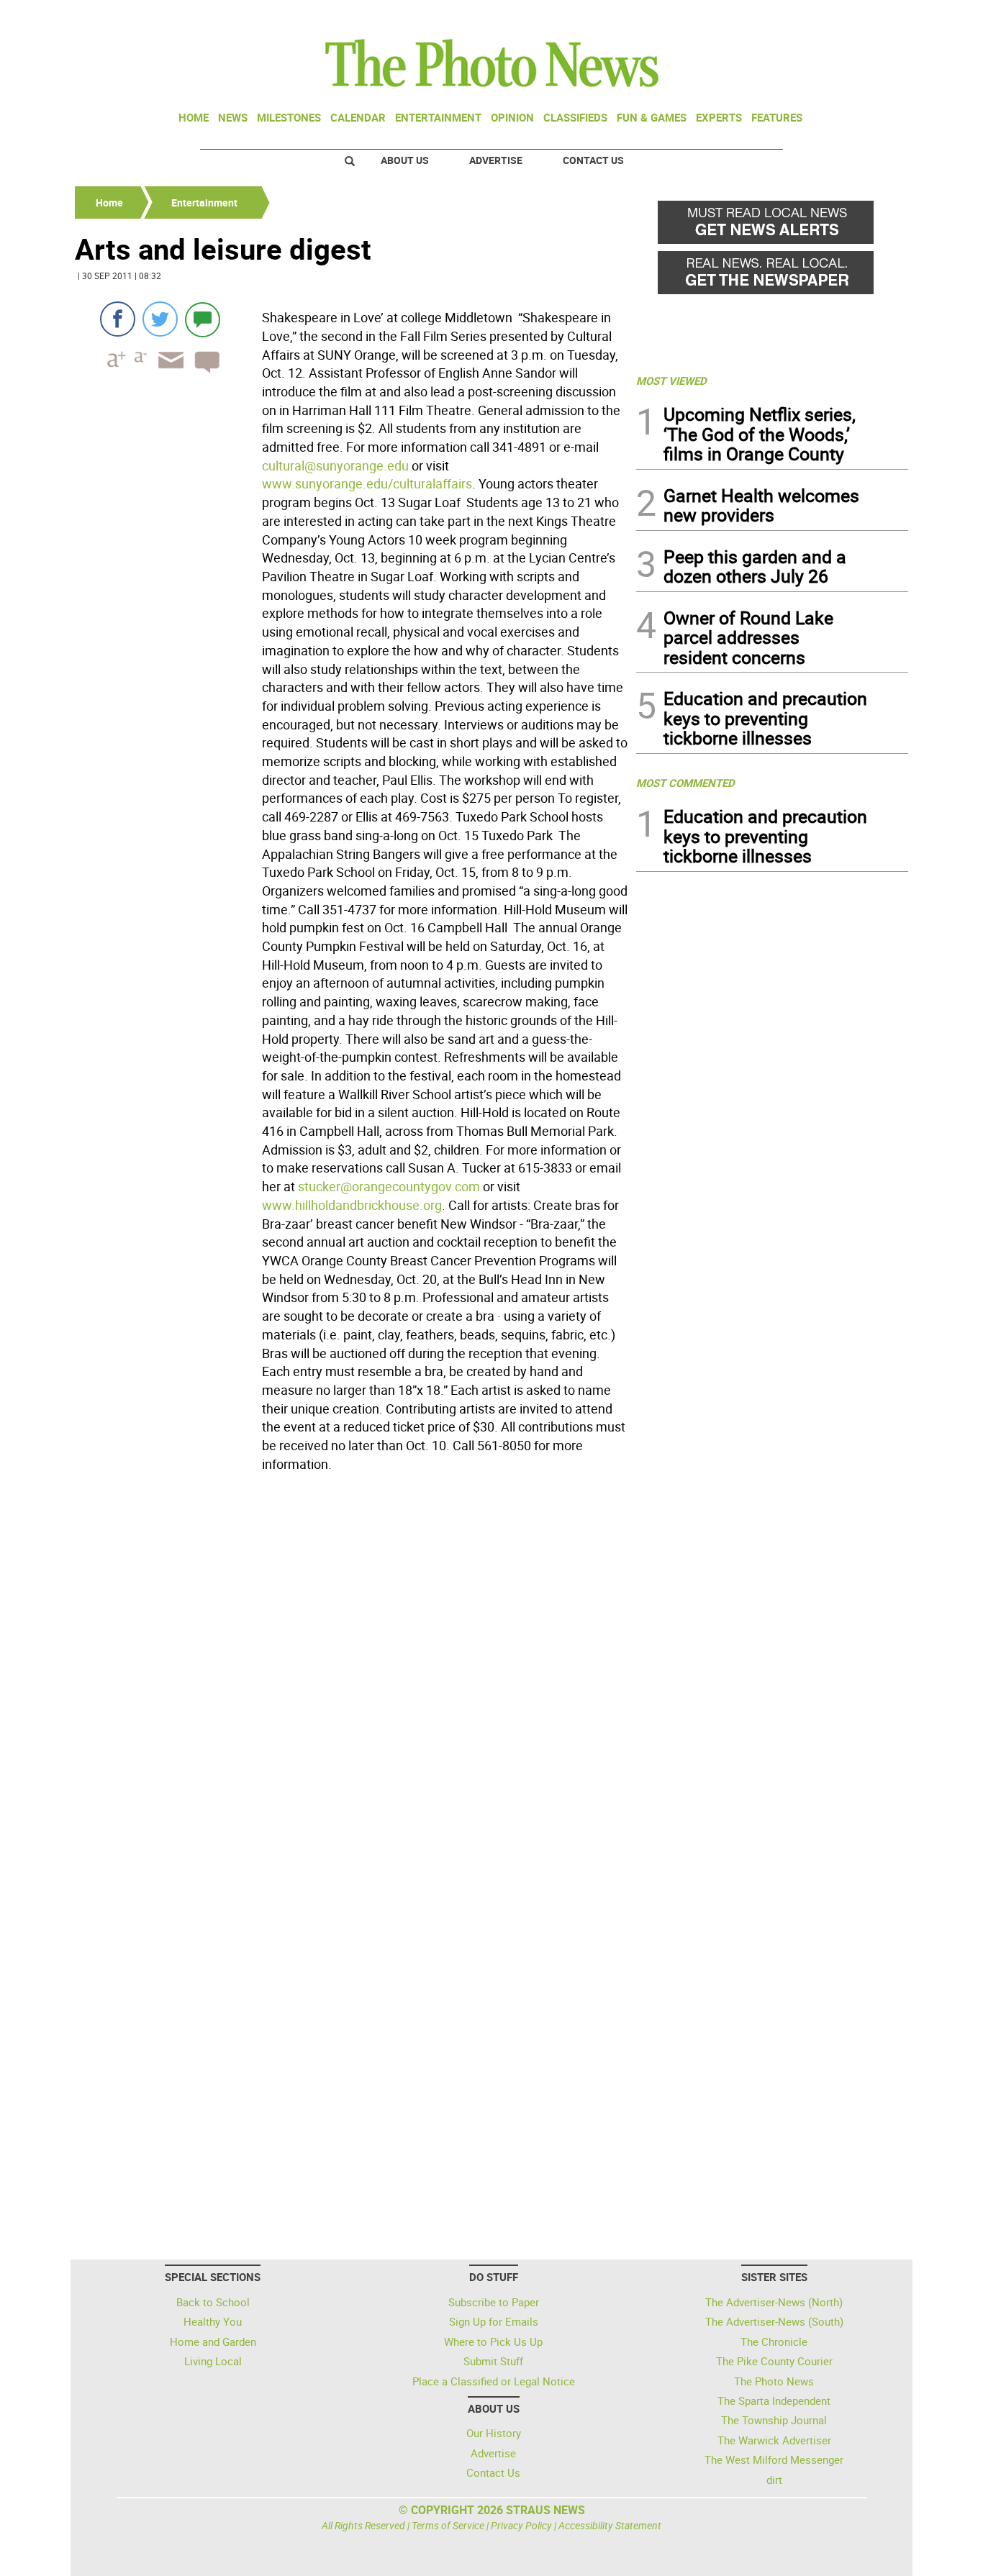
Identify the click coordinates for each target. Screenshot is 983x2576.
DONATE (873, 17)
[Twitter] (160, 319)
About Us (405, 160)
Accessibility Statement (610, 2525)
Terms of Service (448, 2525)
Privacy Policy (521, 2525)
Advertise (496, 160)
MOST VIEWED (671, 381)
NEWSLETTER (792, 17)
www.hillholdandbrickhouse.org (352, 1205)
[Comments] (203, 319)
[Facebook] (118, 319)
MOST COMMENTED (685, 783)
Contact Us (593, 160)
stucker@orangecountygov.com (389, 1186)
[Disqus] (351, 1675)
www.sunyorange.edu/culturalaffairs (367, 483)
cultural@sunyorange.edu (335, 465)
